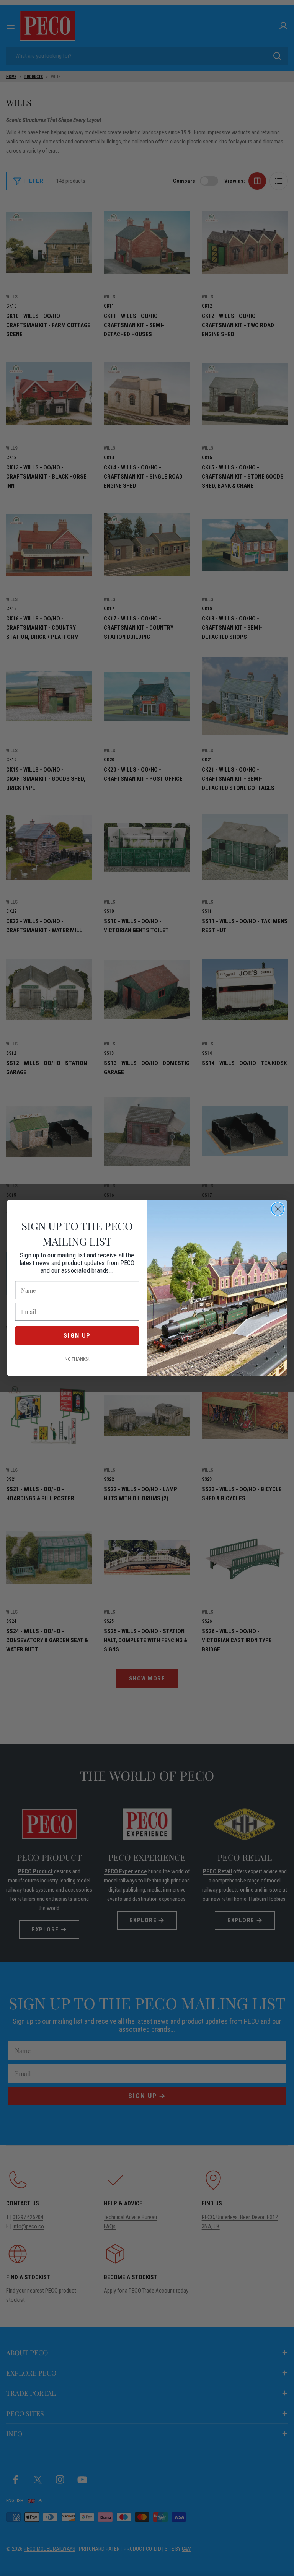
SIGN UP (77, 1335)
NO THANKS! (77, 1359)
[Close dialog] (278, 1209)
